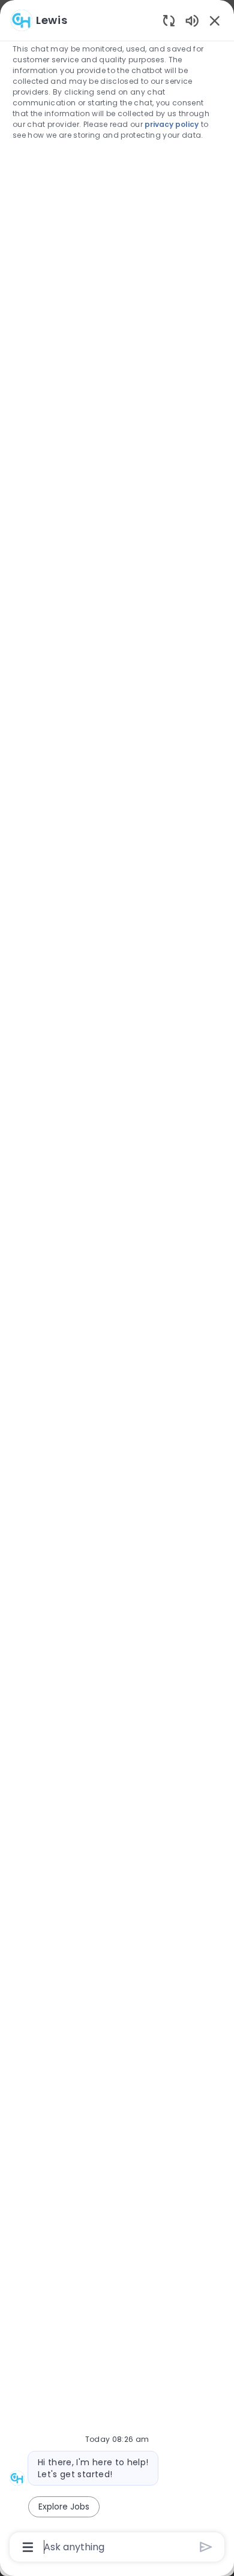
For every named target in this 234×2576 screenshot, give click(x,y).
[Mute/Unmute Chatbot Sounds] (192, 20)
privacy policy (172, 124)
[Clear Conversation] (169, 20)
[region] (117, 1283)
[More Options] (28, 2547)
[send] (206, 2547)
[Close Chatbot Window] (215, 20)
